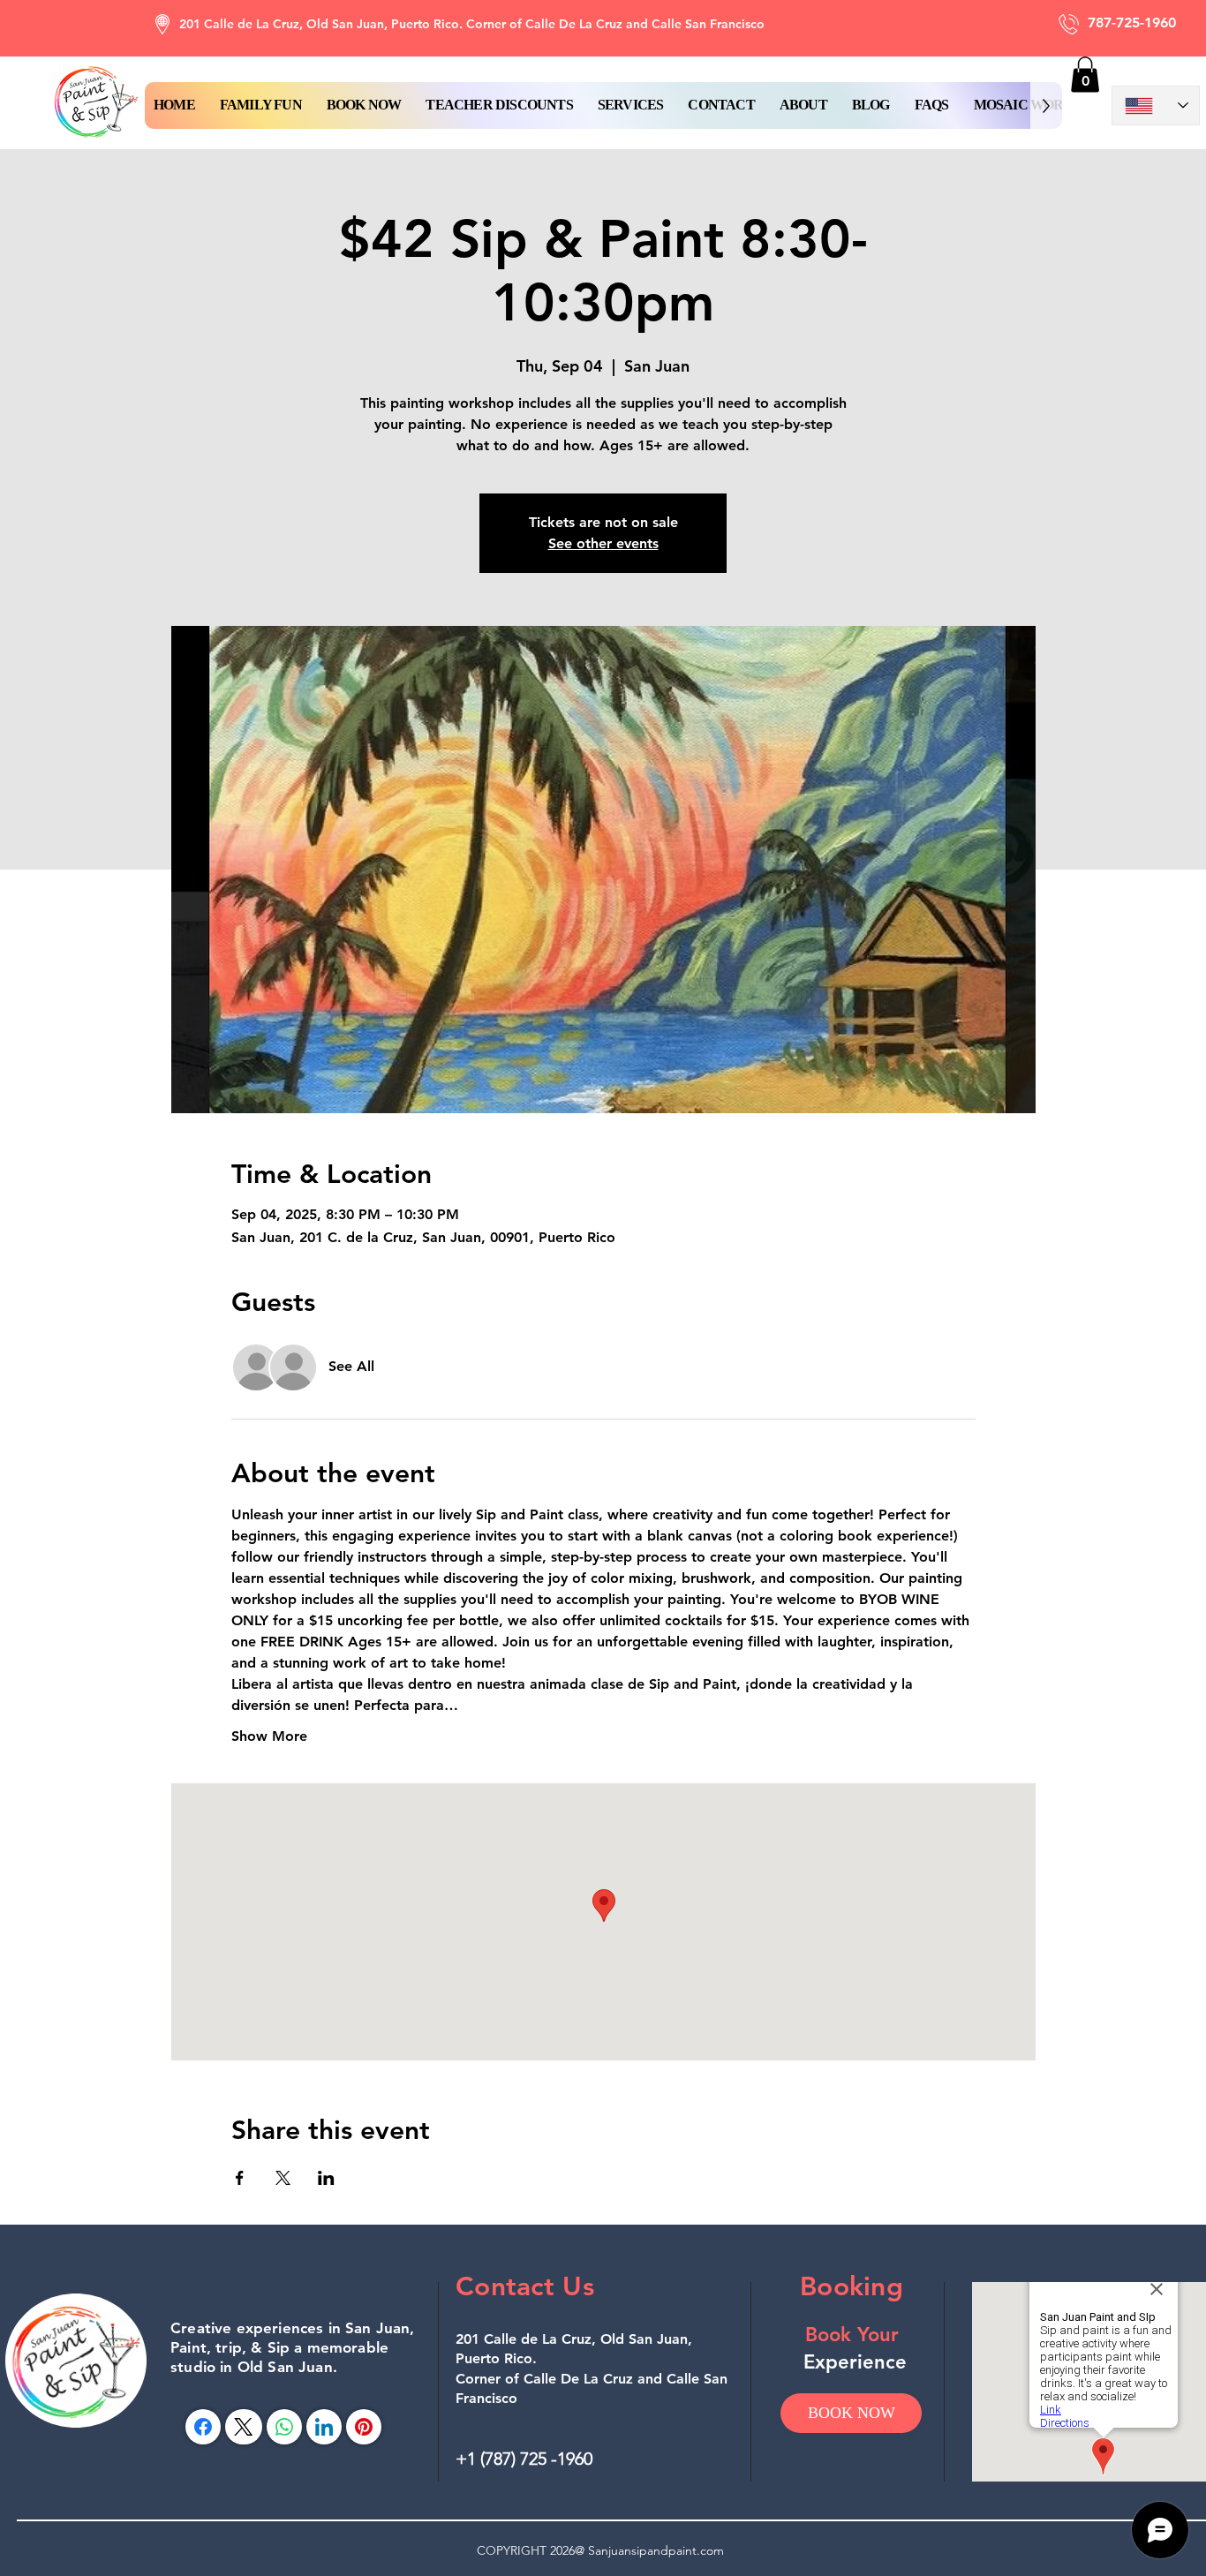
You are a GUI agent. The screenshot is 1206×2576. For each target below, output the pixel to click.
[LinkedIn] (324, 2427)
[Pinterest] (364, 2427)
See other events (603, 543)
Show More (269, 1736)
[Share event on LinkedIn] (326, 2178)
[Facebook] (203, 2427)
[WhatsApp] (284, 2427)
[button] (364, 105)
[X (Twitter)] (243, 2427)
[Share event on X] (283, 2178)
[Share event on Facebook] (240, 2178)
